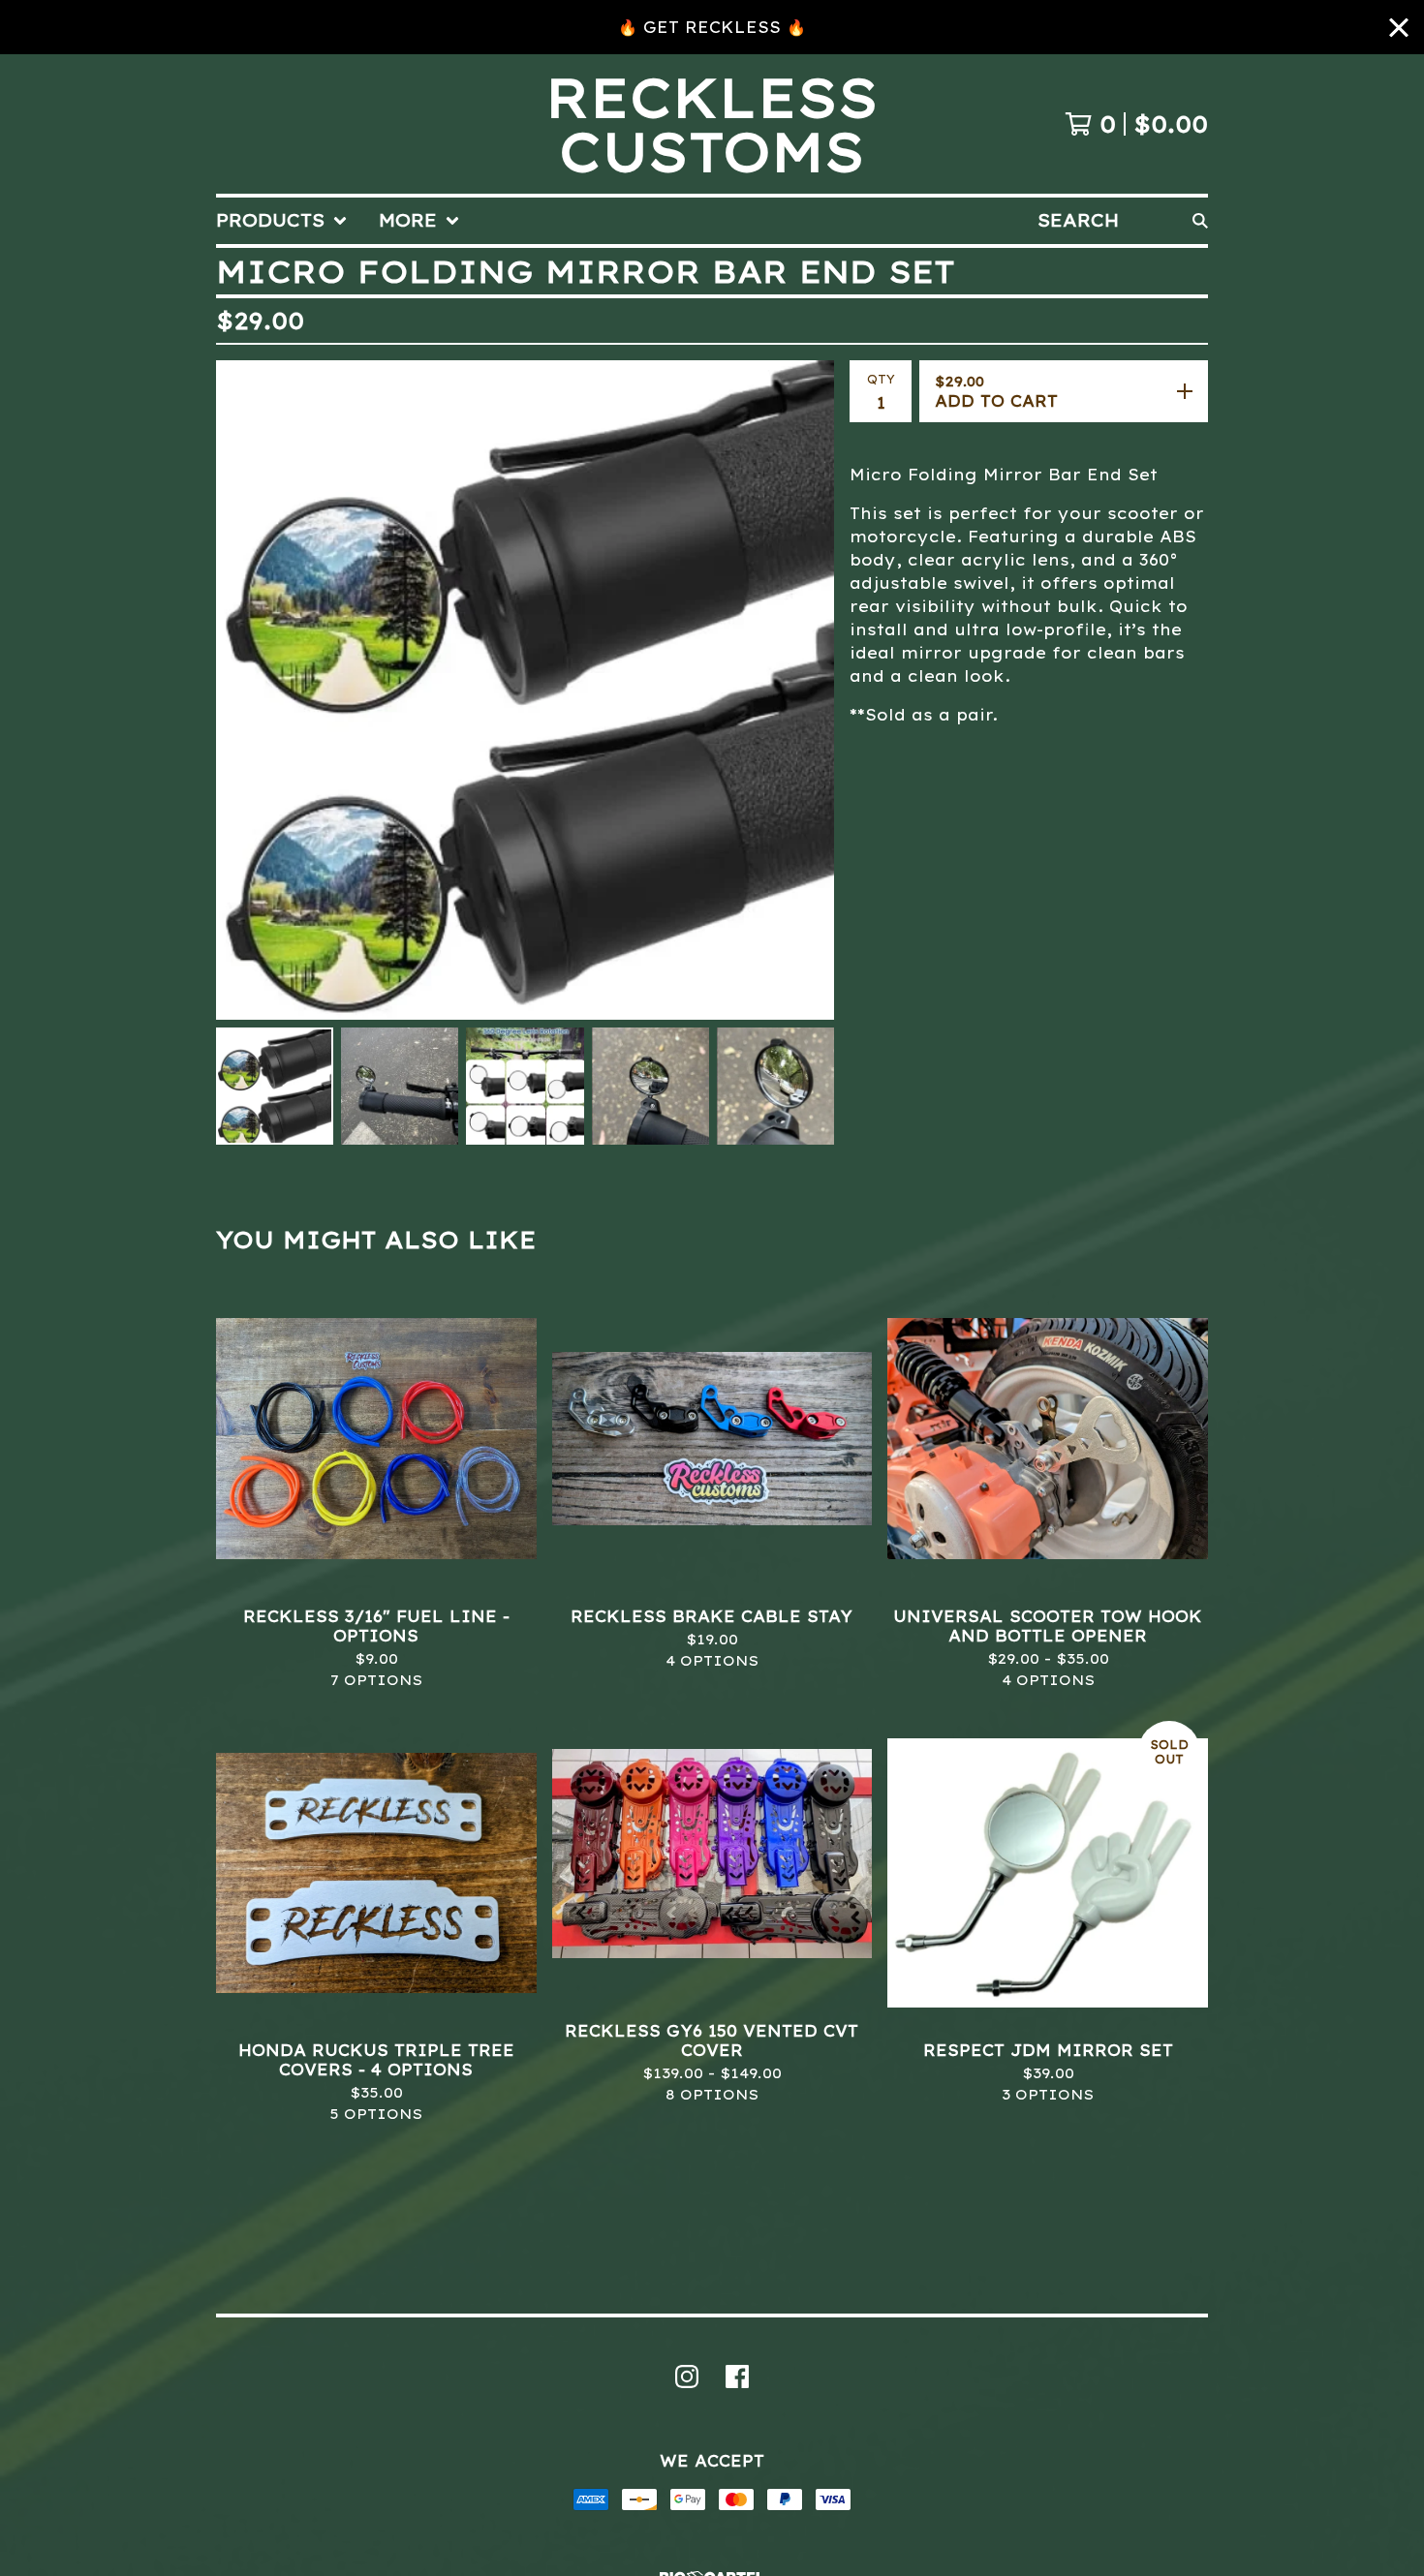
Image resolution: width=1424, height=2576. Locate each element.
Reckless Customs (712, 124)
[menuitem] (282, 221)
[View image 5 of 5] (775, 1086)
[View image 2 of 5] (400, 1086)
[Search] (1200, 221)
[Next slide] (807, 690)
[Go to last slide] (243, 690)
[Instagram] (687, 2377)
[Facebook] (737, 2377)
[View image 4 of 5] (650, 1086)
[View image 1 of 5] (275, 1086)
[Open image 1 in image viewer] (525, 690)
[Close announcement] (1399, 28)
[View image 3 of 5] (525, 1086)
